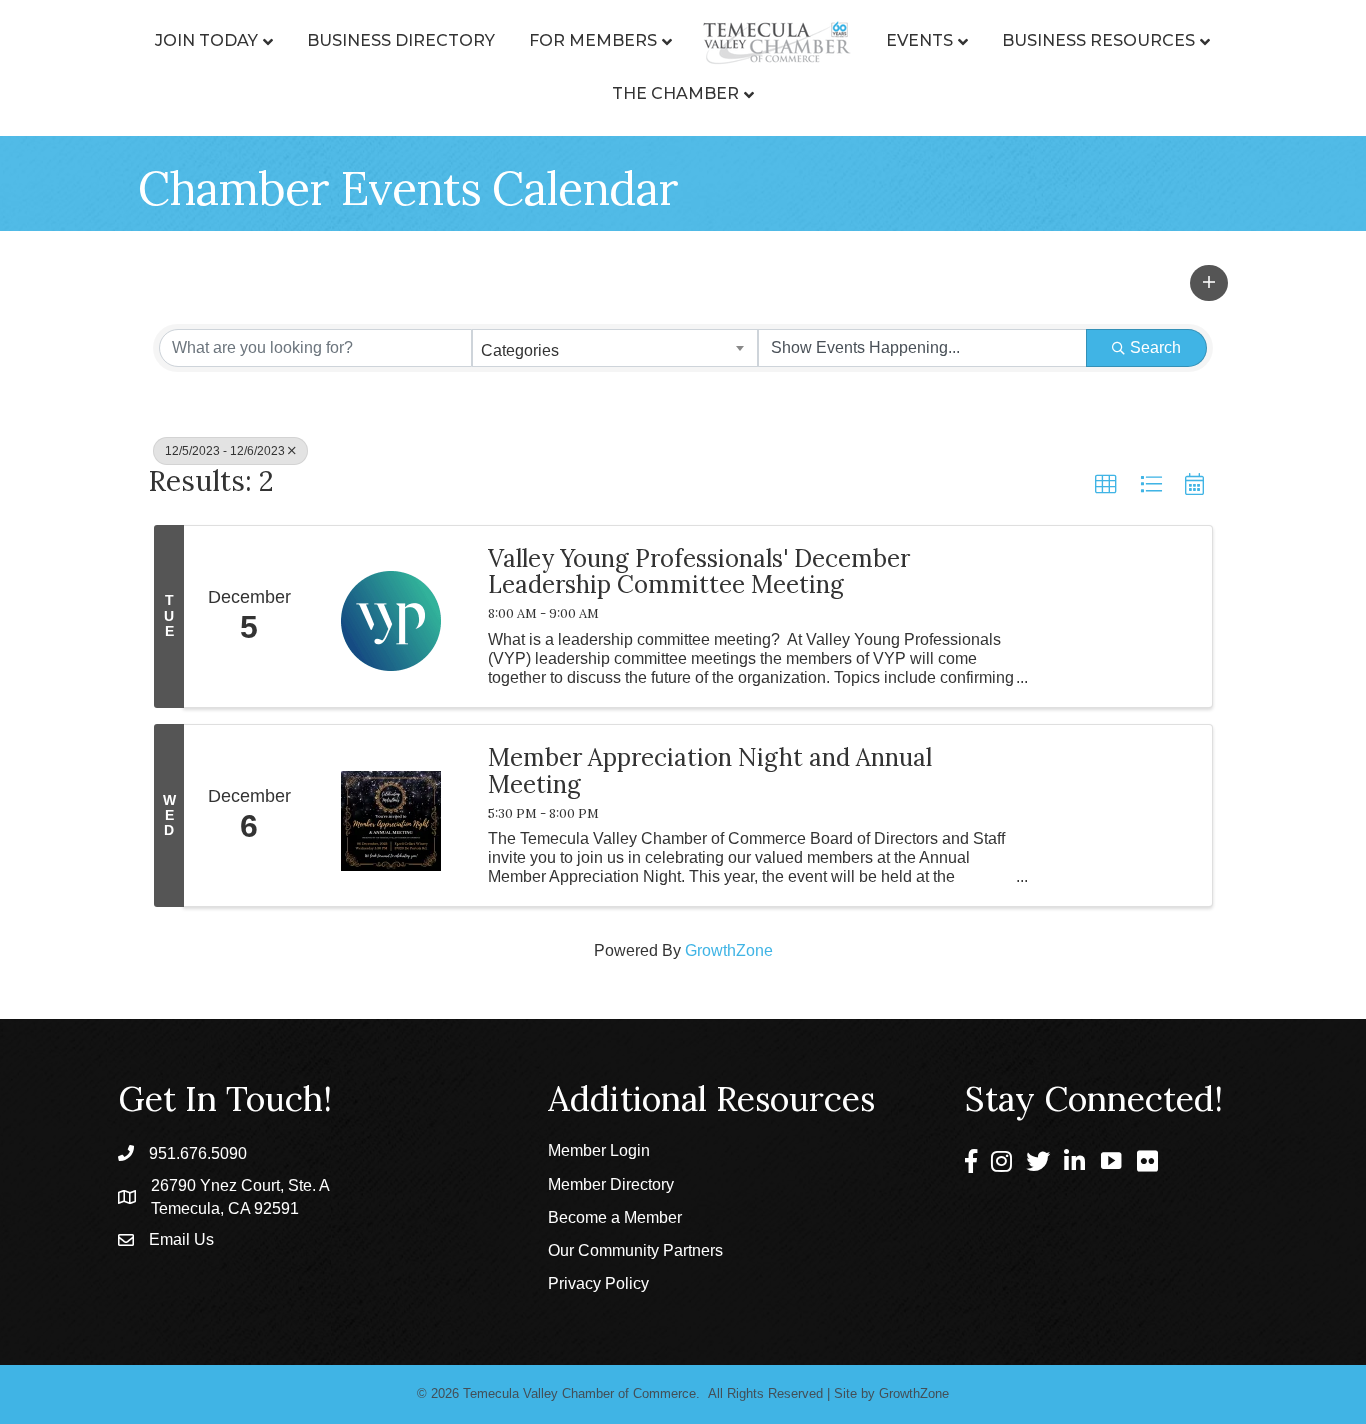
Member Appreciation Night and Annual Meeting (710, 771)
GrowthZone (729, 950)
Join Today (206, 40)
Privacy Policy (598, 1283)
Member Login (599, 1150)
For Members (593, 40)
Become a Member (615, 1217)
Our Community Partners (635, 1250)
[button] (1209, 283)
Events (919, 40)
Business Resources (1098, 40)
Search (1155, 347)
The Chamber (675, 93)
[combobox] (615, 348)
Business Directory (401, 40)
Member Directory (611, 1184)
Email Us (181, 1239)
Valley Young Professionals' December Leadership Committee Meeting (699, 572)
